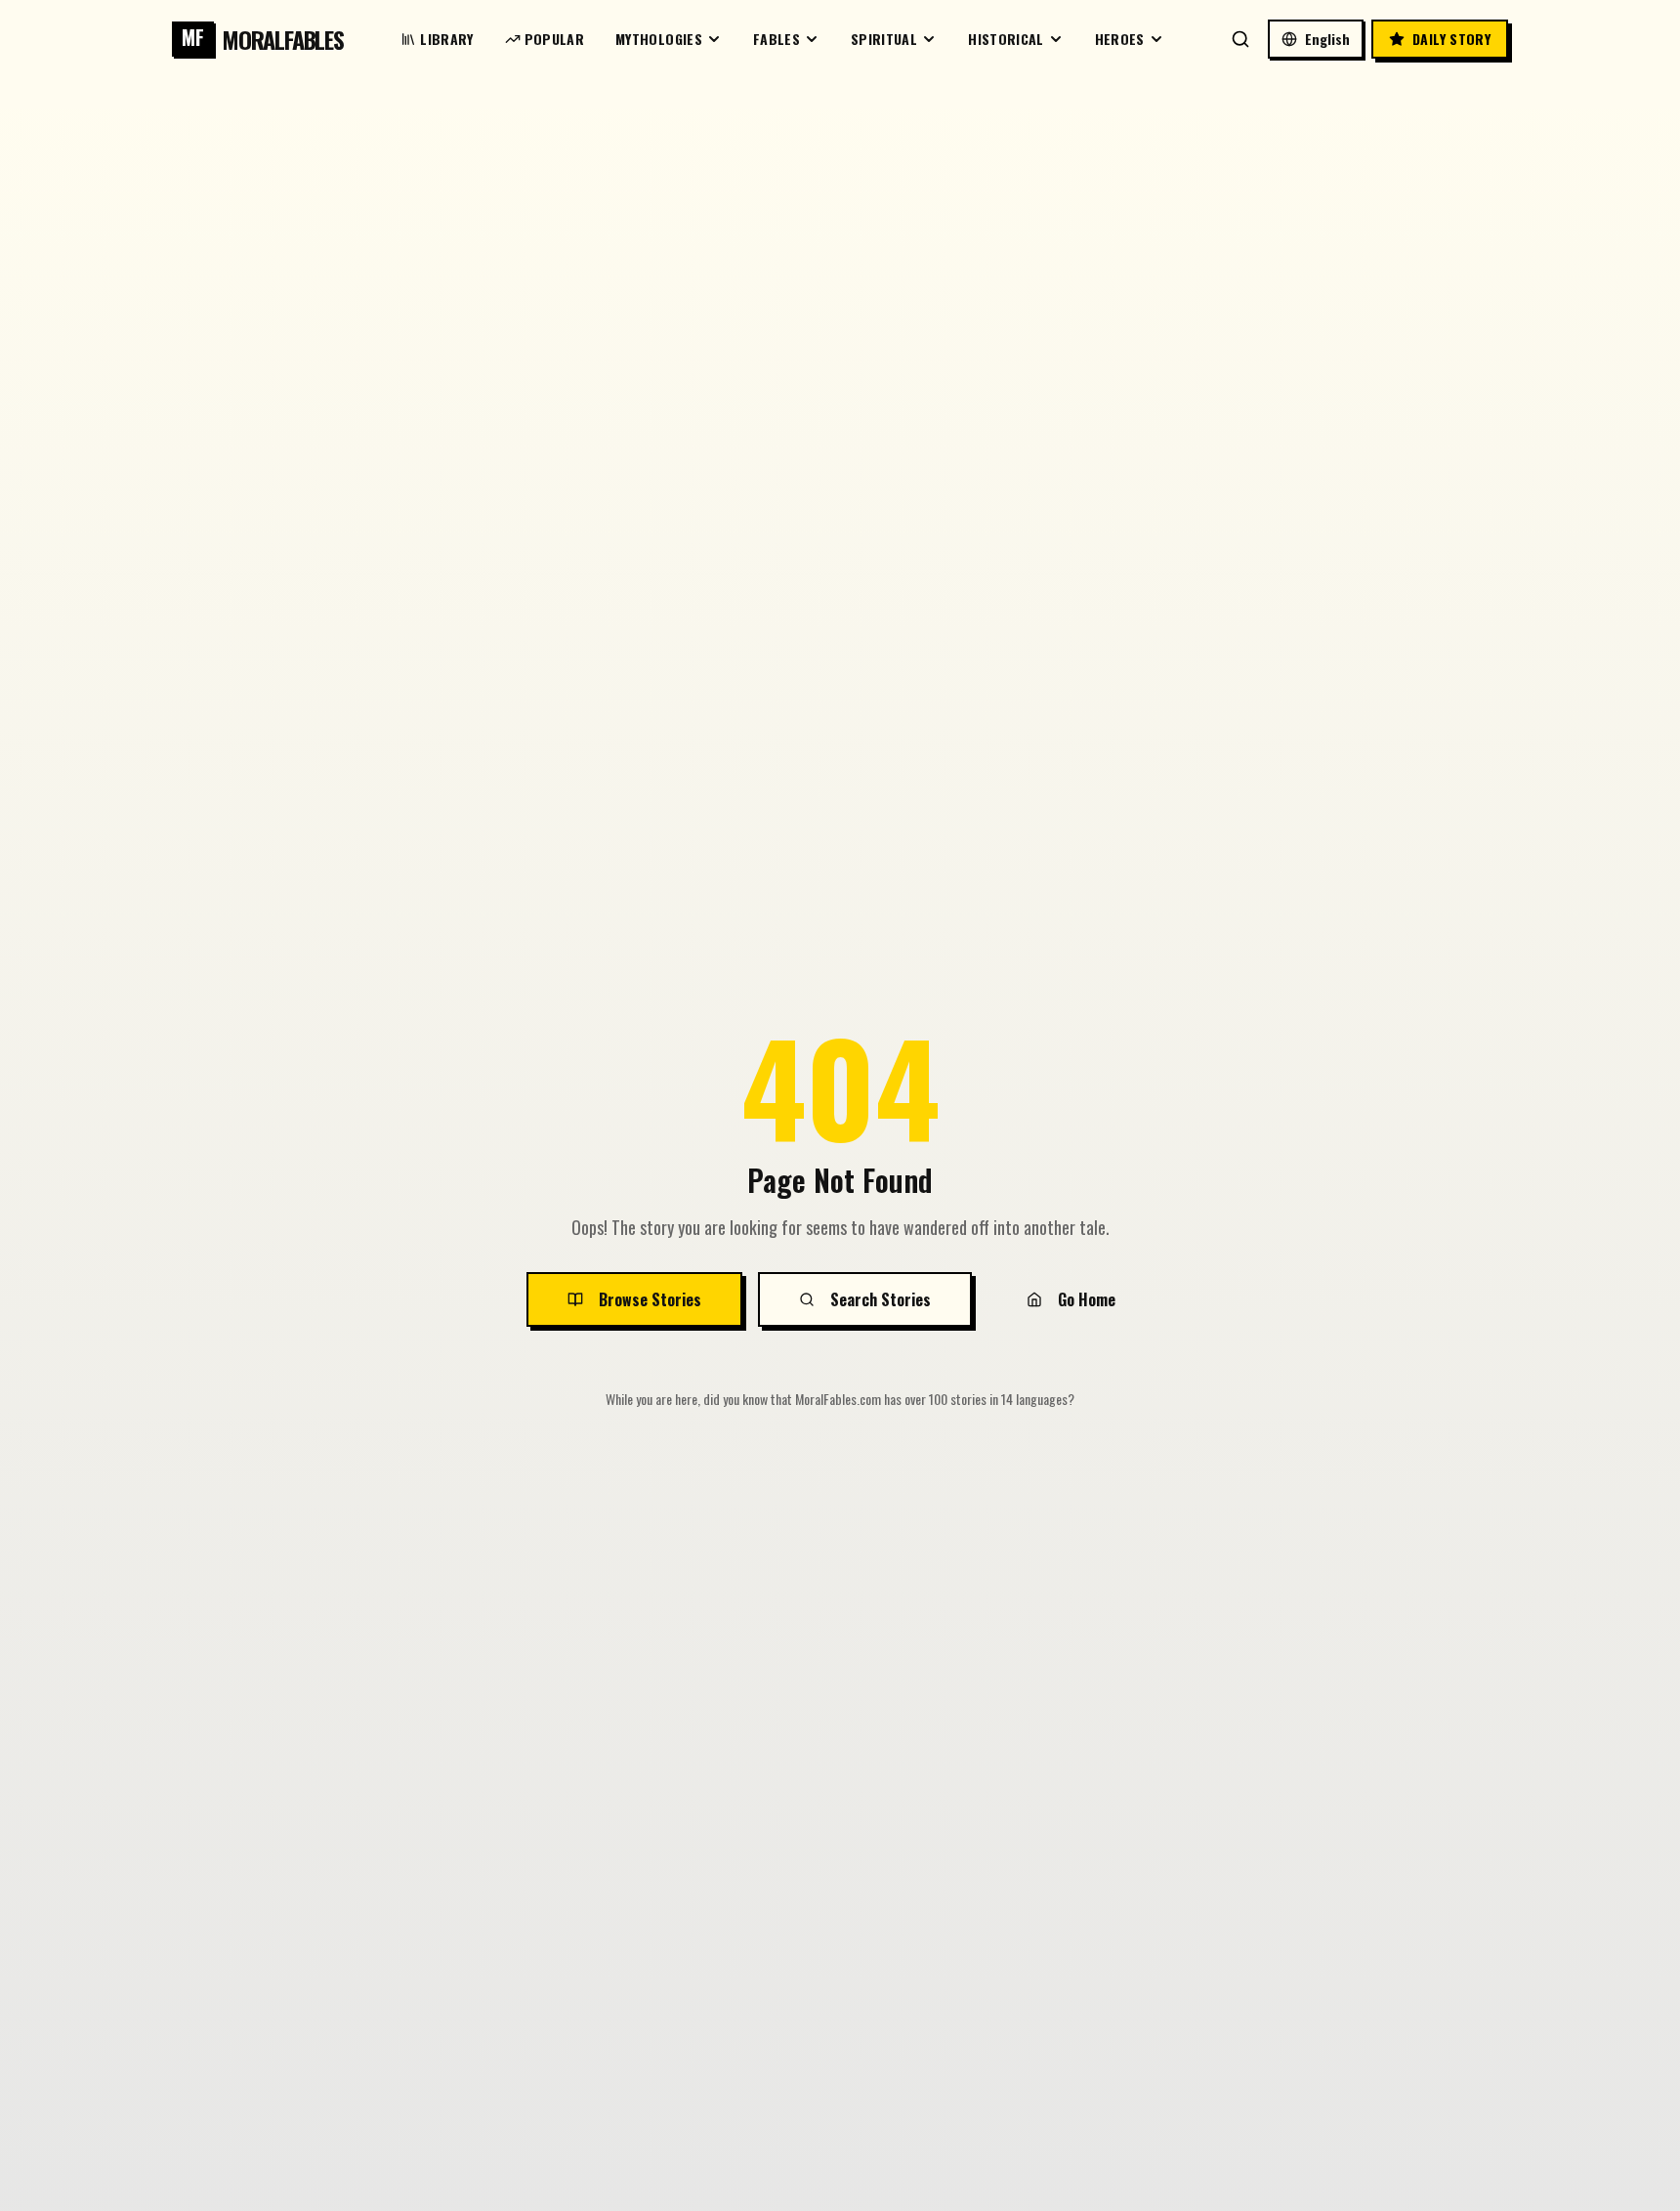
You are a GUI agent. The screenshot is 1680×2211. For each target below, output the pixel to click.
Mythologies (659, 39)
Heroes (1120, 39)
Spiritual (884, 39)
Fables (777, 39)
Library (446, 39)
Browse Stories (650, 1299)
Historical (1006, 39)
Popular (554, 39)
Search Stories (881, 1299)
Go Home (1087, 1299)
